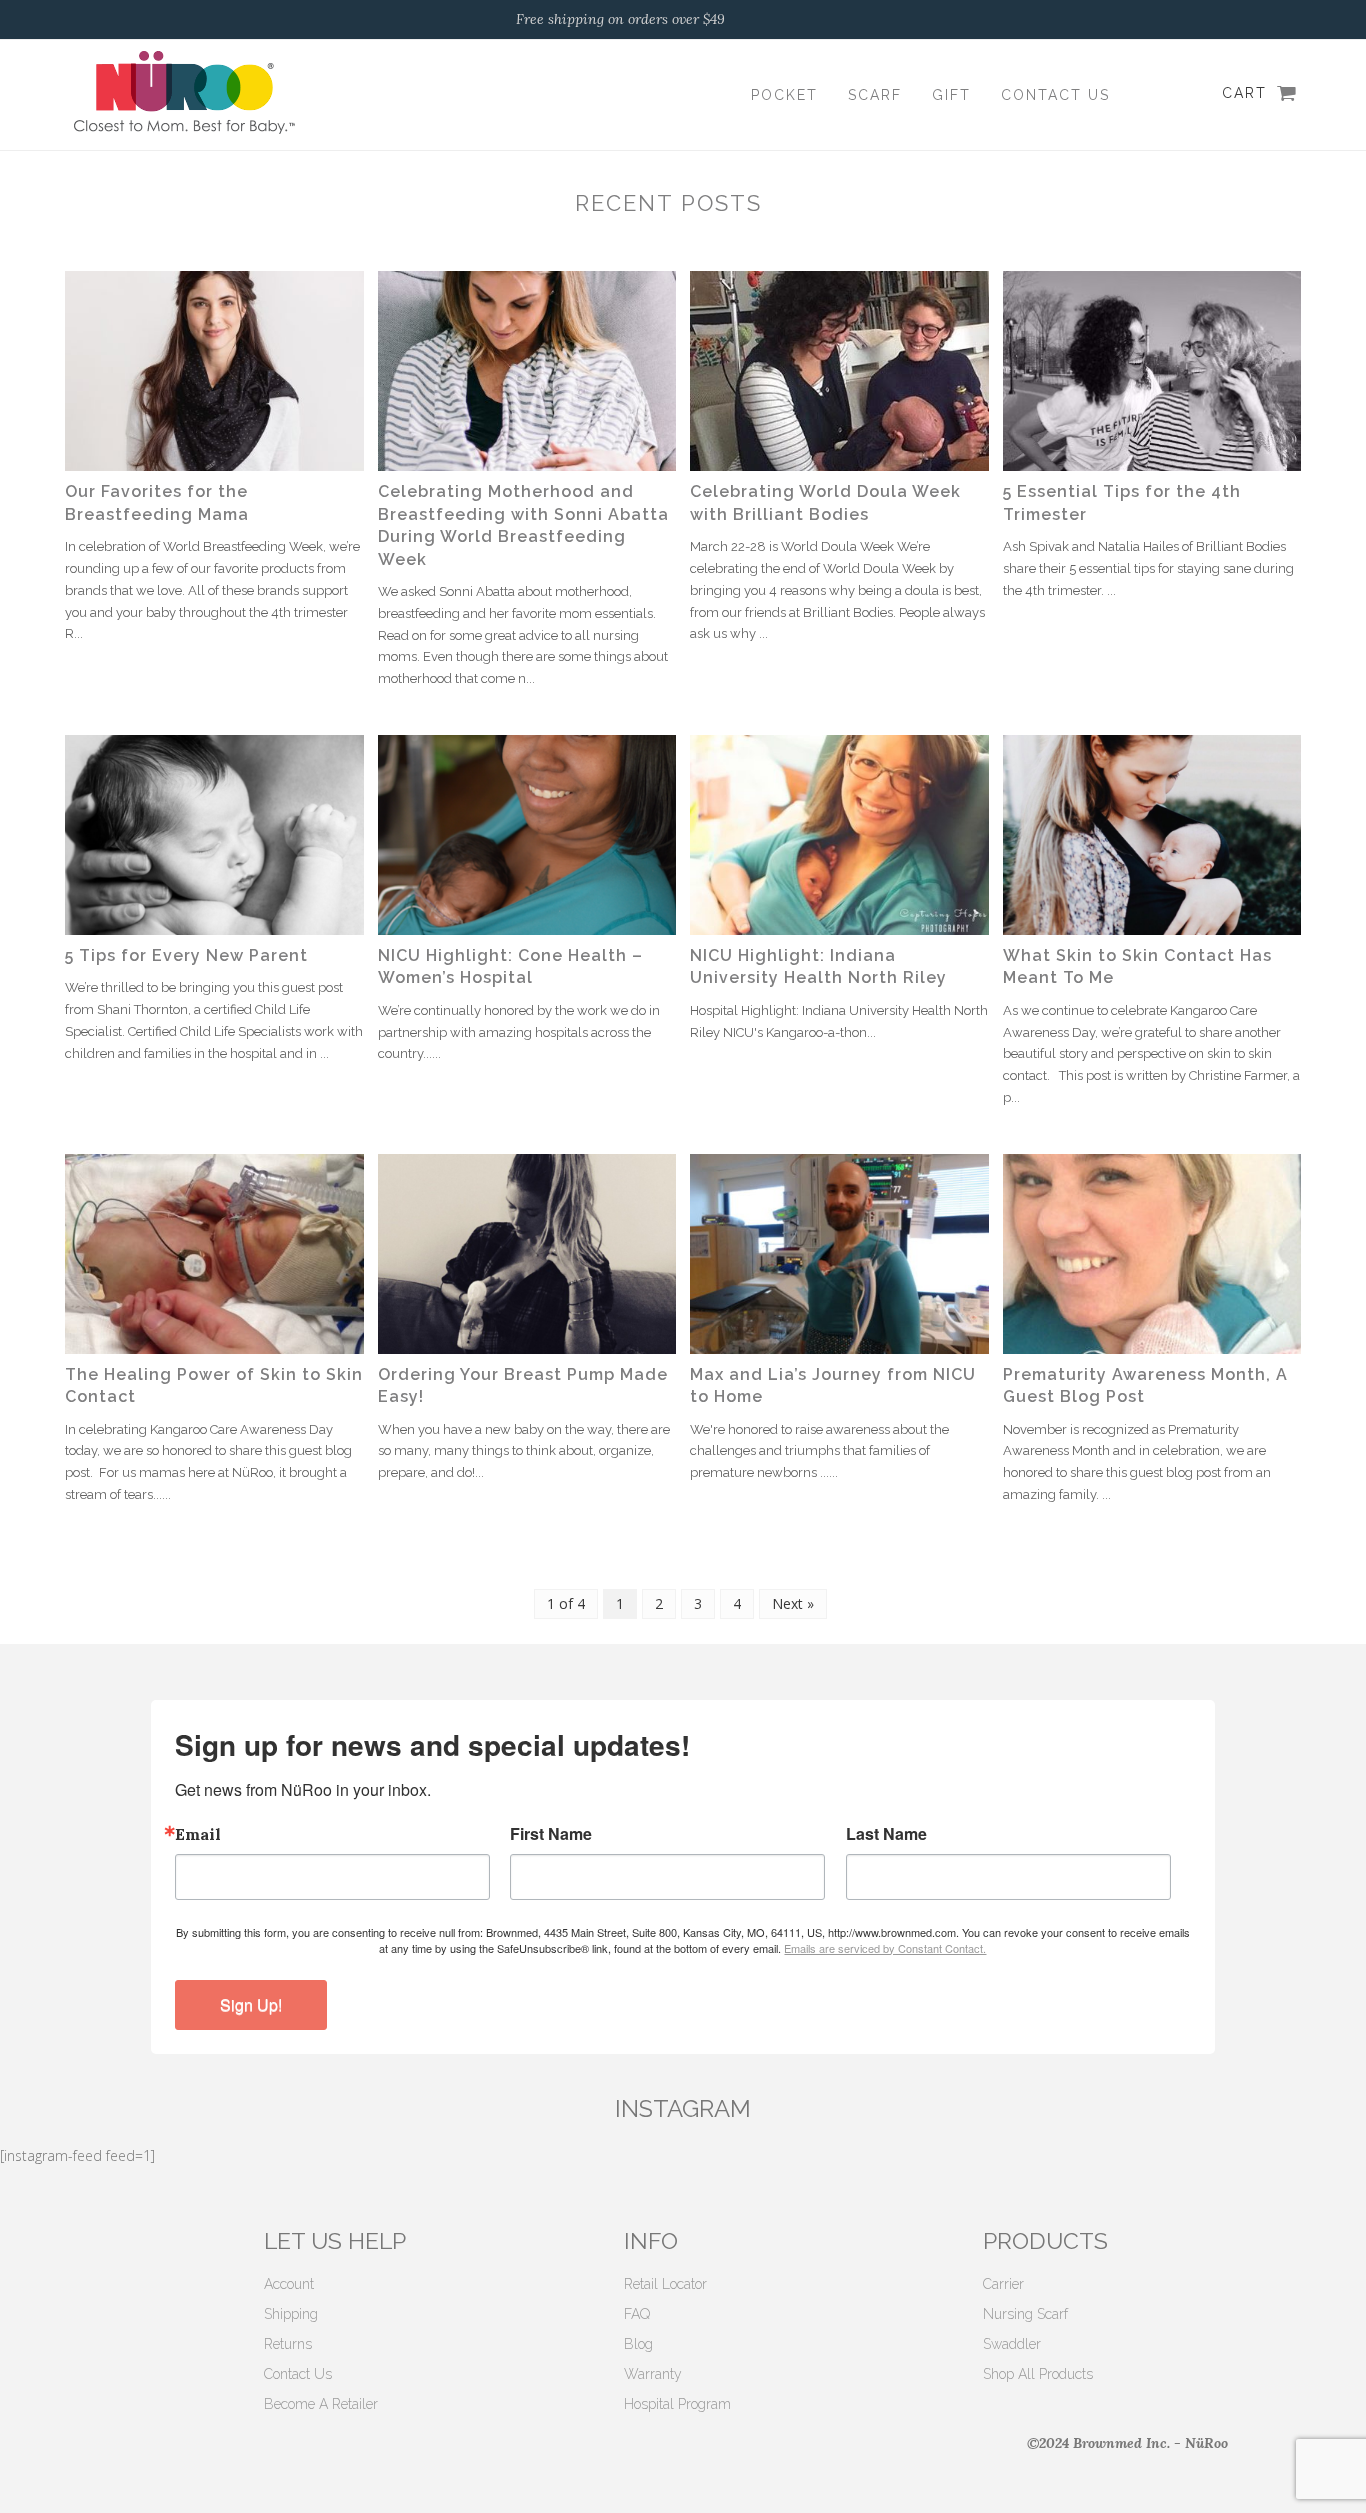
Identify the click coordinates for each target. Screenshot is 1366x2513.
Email (198, 1834)
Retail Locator (665, 2284)
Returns (288, 2344)
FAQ (637, 2314)
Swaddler (1012, 2344)
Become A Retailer (321, 2404)
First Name (551, 1834)
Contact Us (1055, 95)
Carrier (1003, 2284)
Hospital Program (677, 2404)
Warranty (653, 2374)
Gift (951, 95)
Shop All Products (1038, 2374)
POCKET (784, 95)
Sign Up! (251, 2004)
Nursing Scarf (1025, 2314)
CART (1244, 93)
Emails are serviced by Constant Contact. (885, 1948)
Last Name (886, 1834)
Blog (638, 2344)
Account (289, 2284)
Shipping (291, 2314)
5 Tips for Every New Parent (186, 955)
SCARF (875, 95)
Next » (793, 1603)
